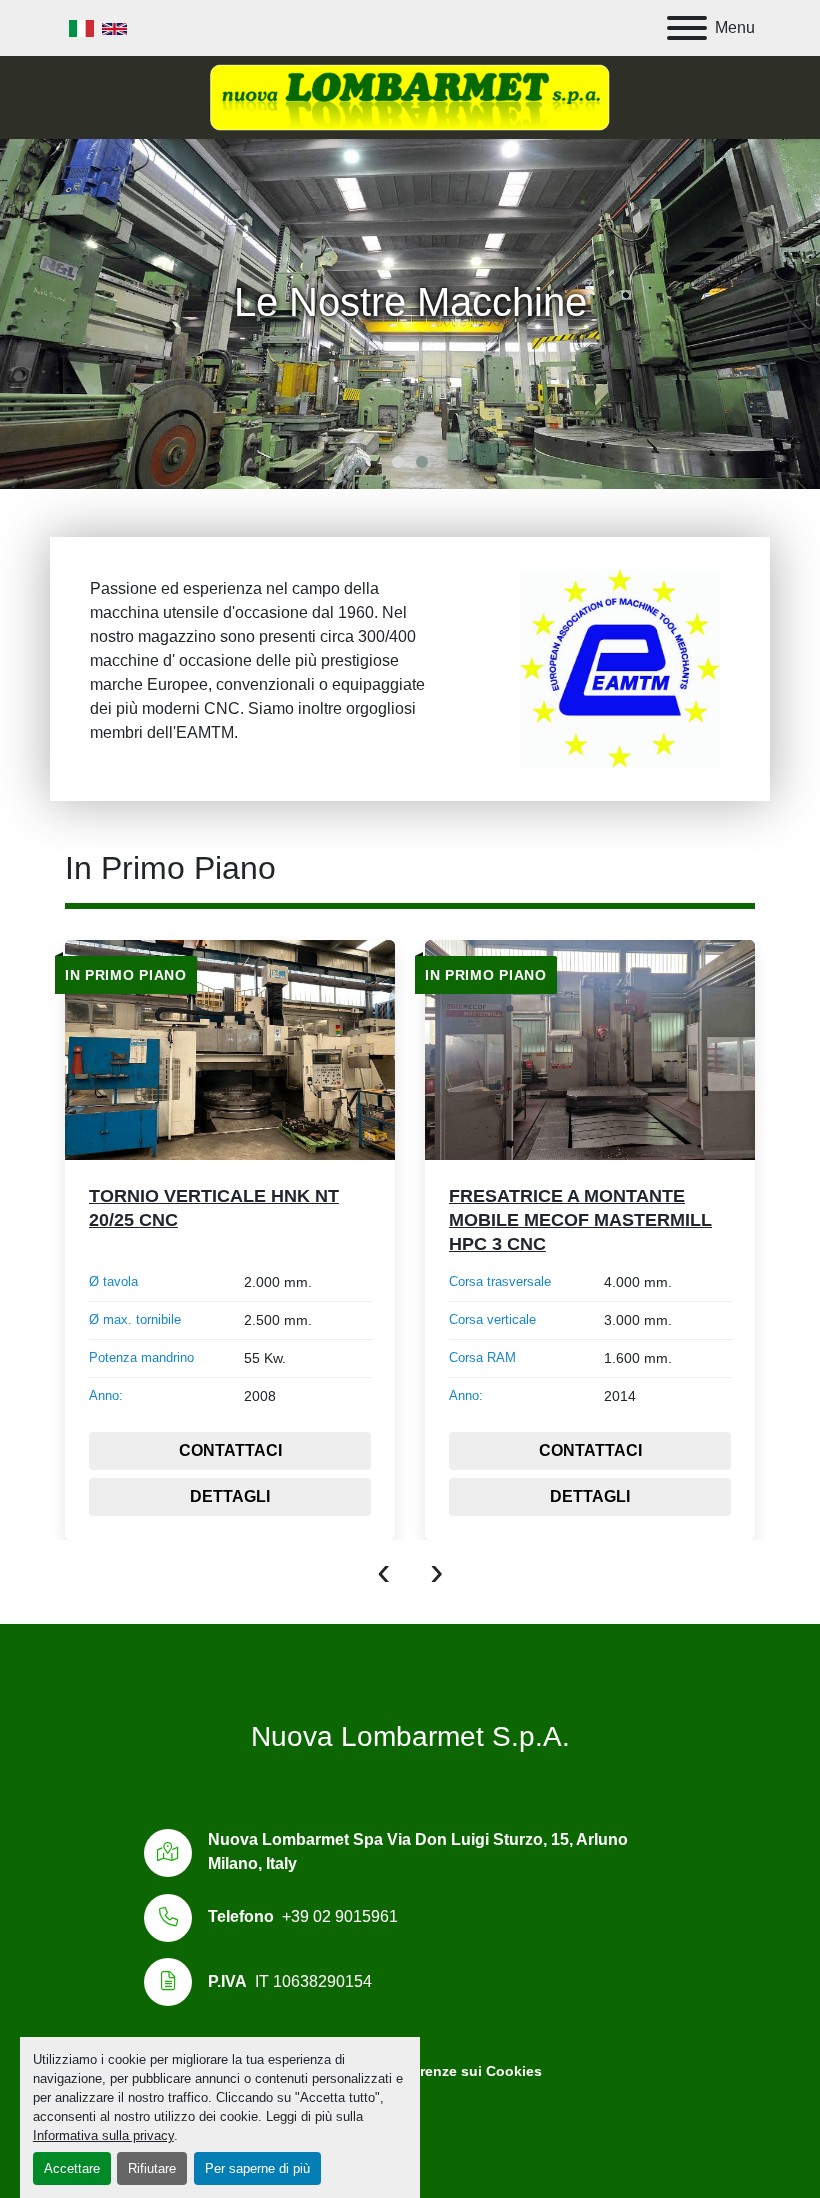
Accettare (72, 2168)
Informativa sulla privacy (103, 2135)
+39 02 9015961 (340, 1916)
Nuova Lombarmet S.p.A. (410, 1736)
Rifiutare (152, 2168)
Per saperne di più (257, 2168)
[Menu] (687, 28)
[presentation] (383, 1570)
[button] (398, 462)
